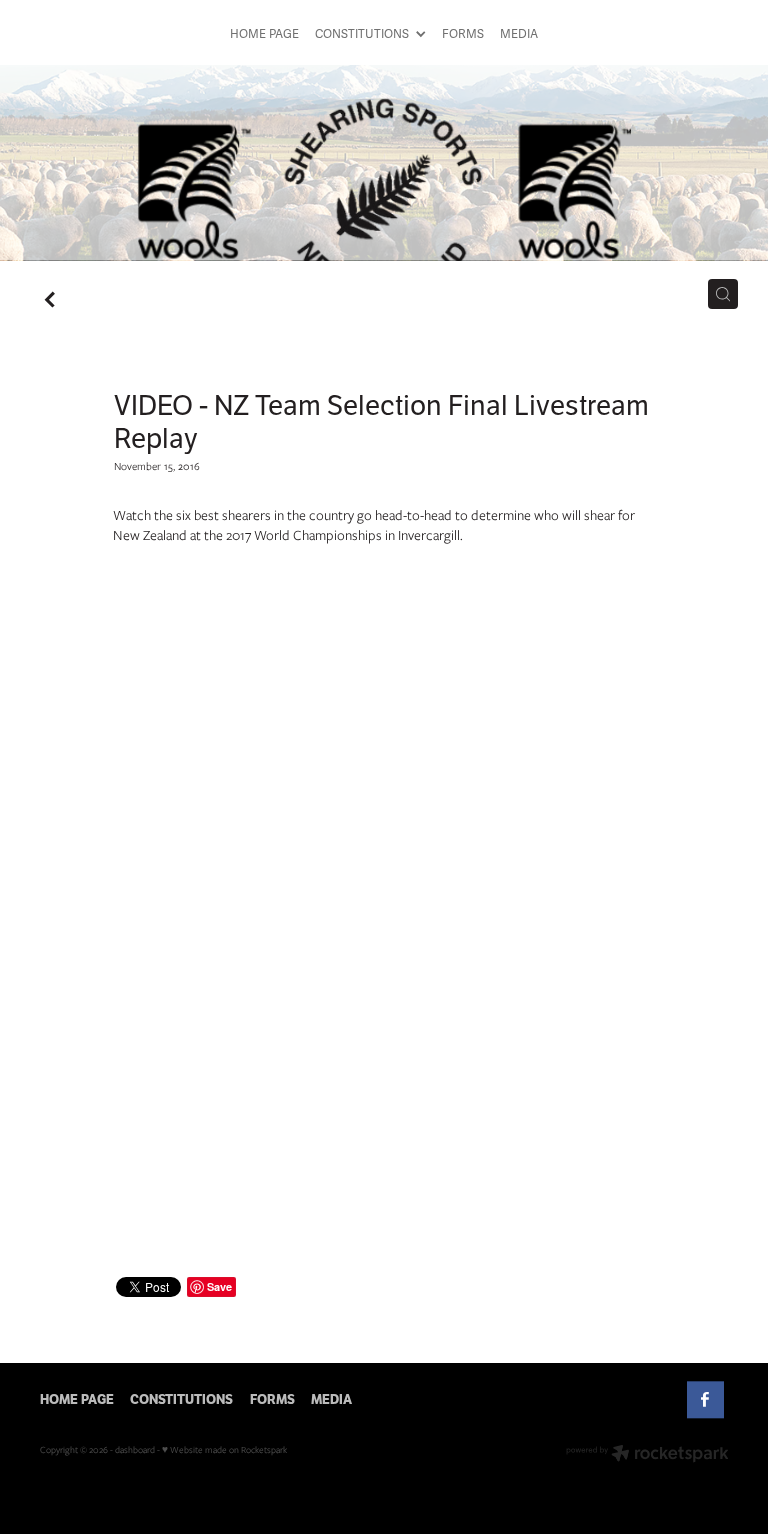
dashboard (135, 1449)
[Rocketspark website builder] (647, 1455)
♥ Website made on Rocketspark (224, 1449)
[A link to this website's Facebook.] (705, 1399)
